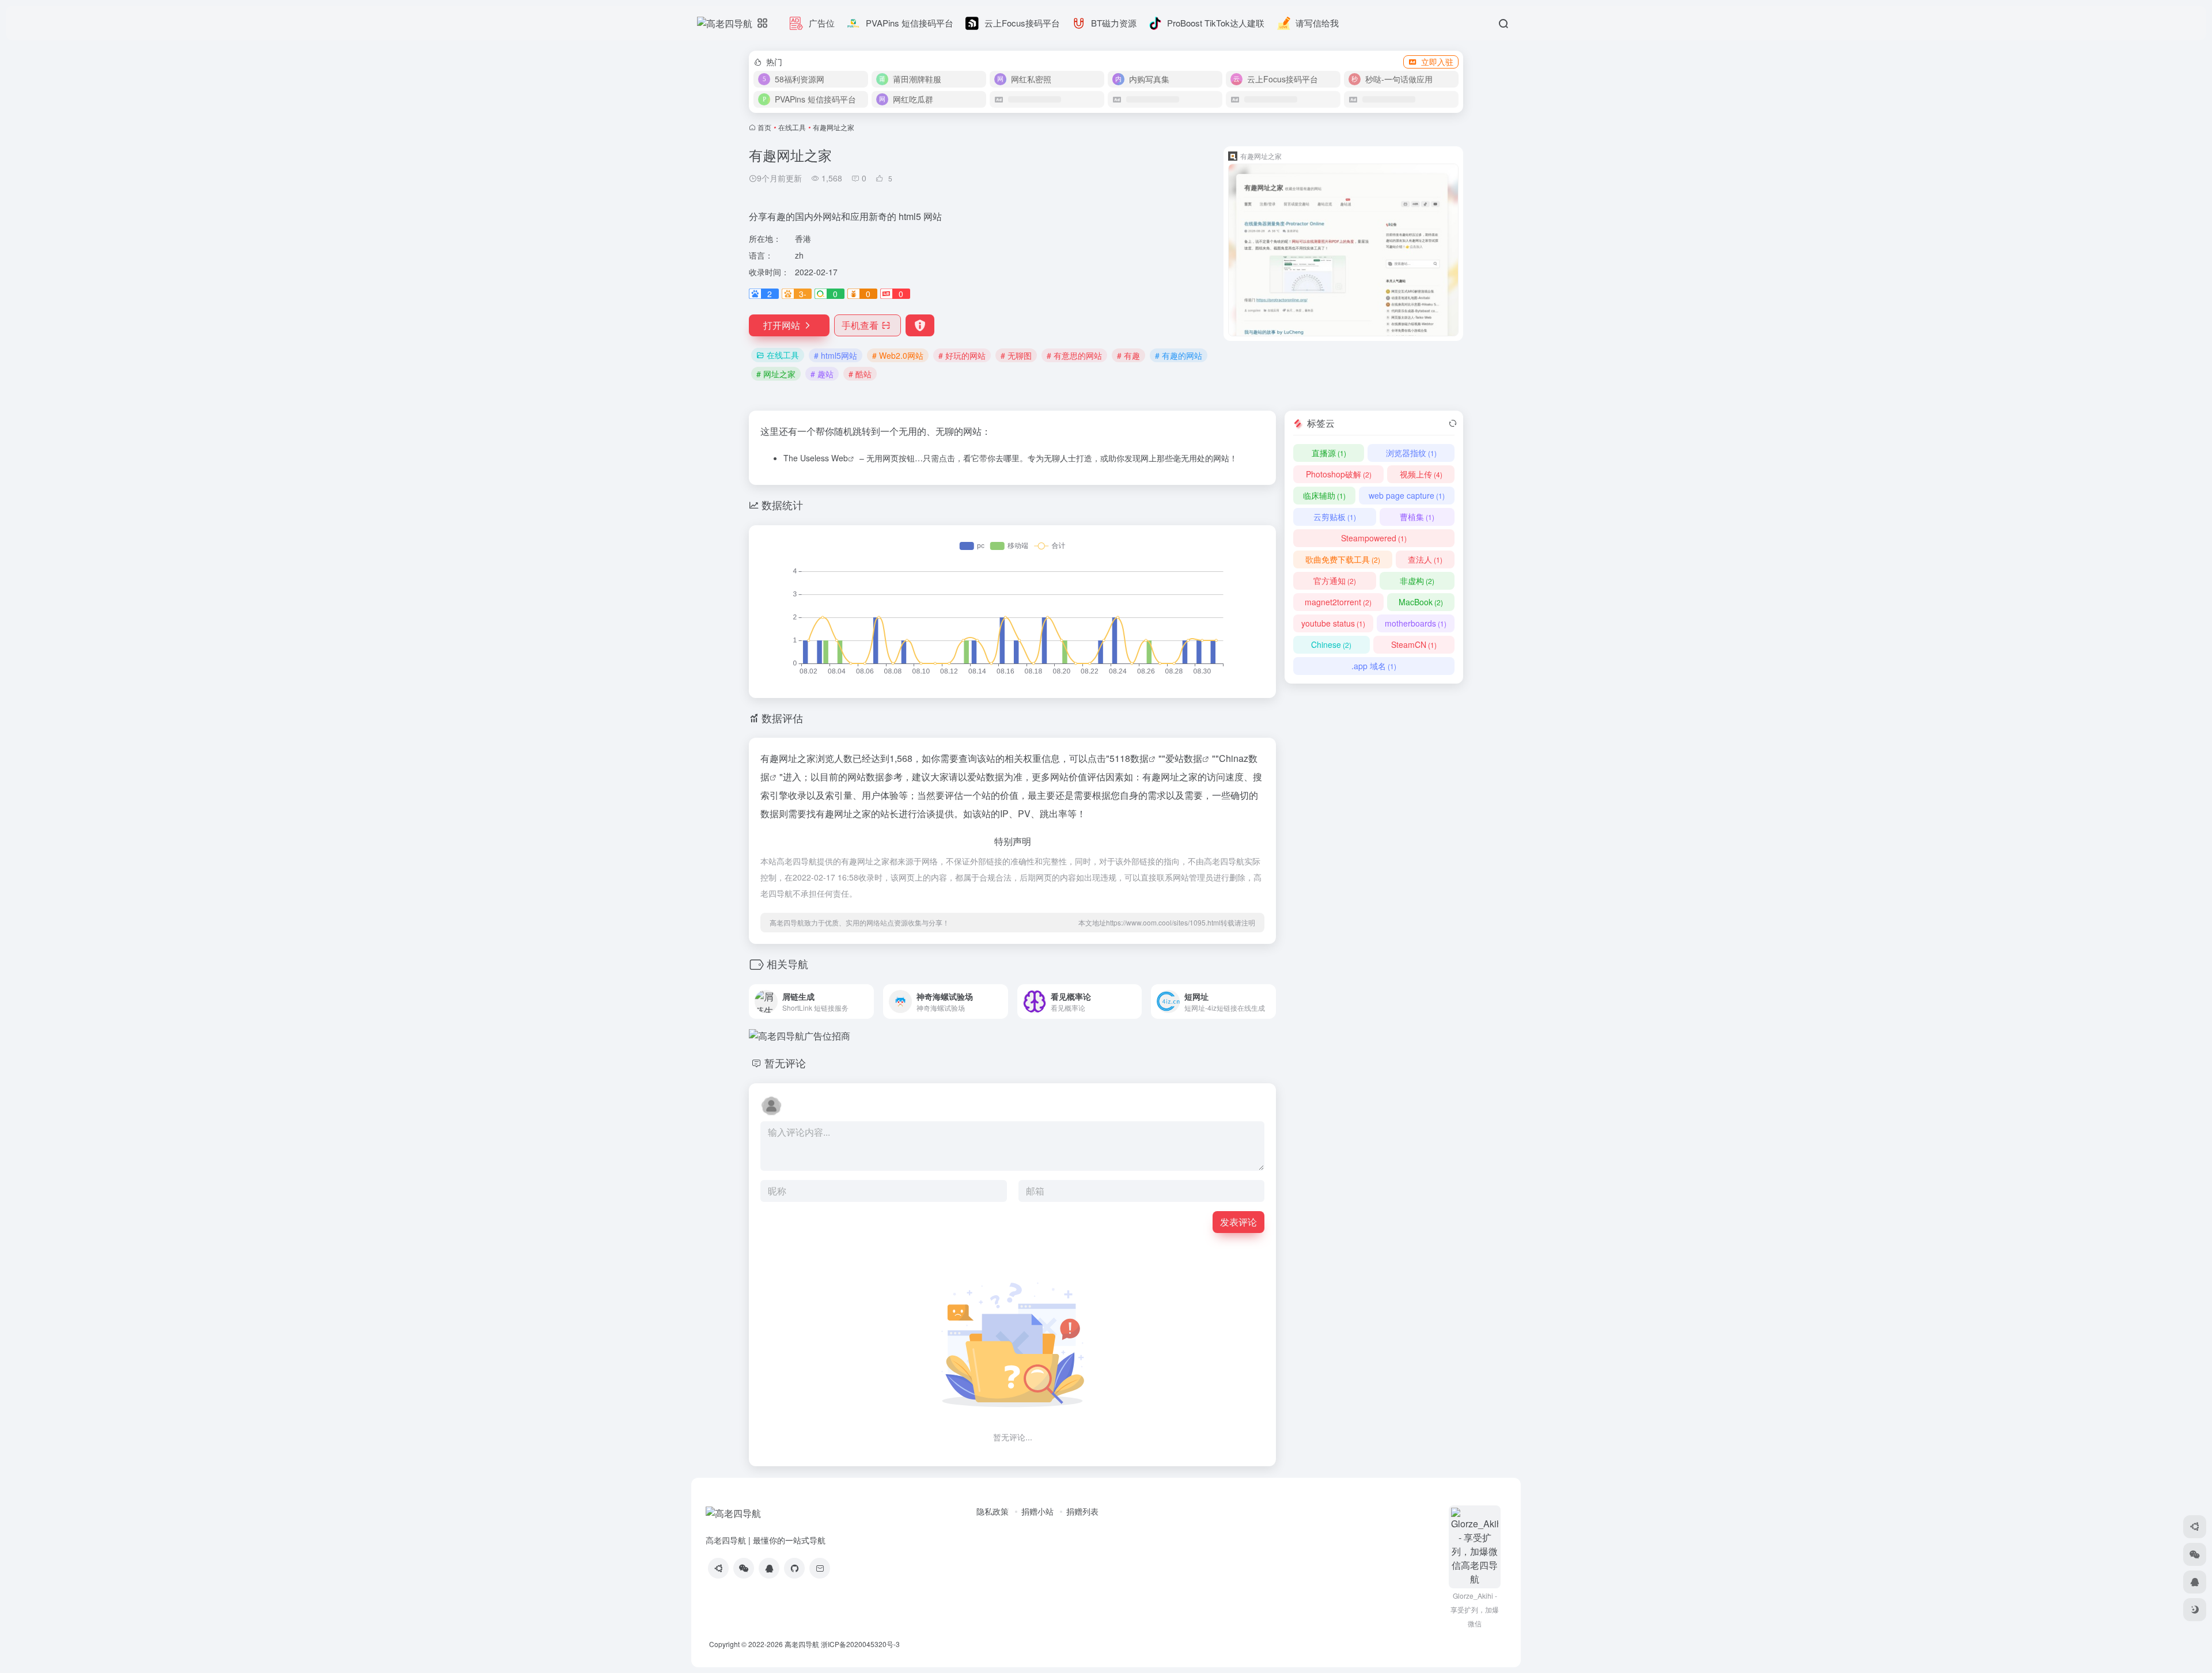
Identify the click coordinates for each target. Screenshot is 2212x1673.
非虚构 (1417, 581)
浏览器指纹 (1411, 453)
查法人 (1425, 559)
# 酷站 (860, 374)
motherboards (1416, 623)
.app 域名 (1374, 666)
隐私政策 (993, 1511)
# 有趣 (1128, 355)
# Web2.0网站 (898, 355)
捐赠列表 (1082, 1511)
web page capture (1407, 495)
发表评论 (1238, 1222)
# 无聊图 (1016, 355)
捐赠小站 (1037, 1511)
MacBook (1421, 602)
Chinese (1331, 644)
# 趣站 (822, 374)
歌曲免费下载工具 (1343, 559)
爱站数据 (1184, 758)
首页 (764, 127)
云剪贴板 (1335, 517)
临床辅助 (1324, 495)
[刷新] (1453, 423)
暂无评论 (785, 1063)
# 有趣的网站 (1179, 355)
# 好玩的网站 (962, 355)
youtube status (1333, 623)
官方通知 (1335, 581)
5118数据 (1129, 758)
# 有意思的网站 (1074, 355)
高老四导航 (802, 1644)
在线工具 (792, 127)
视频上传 (1421, 474)
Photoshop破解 (1339, 474)
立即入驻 (1437, 62)
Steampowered (1374, 538)
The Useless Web (816, 458)
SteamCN (1414, 644)
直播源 (1329, 453)
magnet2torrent (1338, 602)
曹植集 (1417, 517)
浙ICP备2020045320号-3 (861, 1644)
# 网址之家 (776, 374)
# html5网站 (836, 355)
